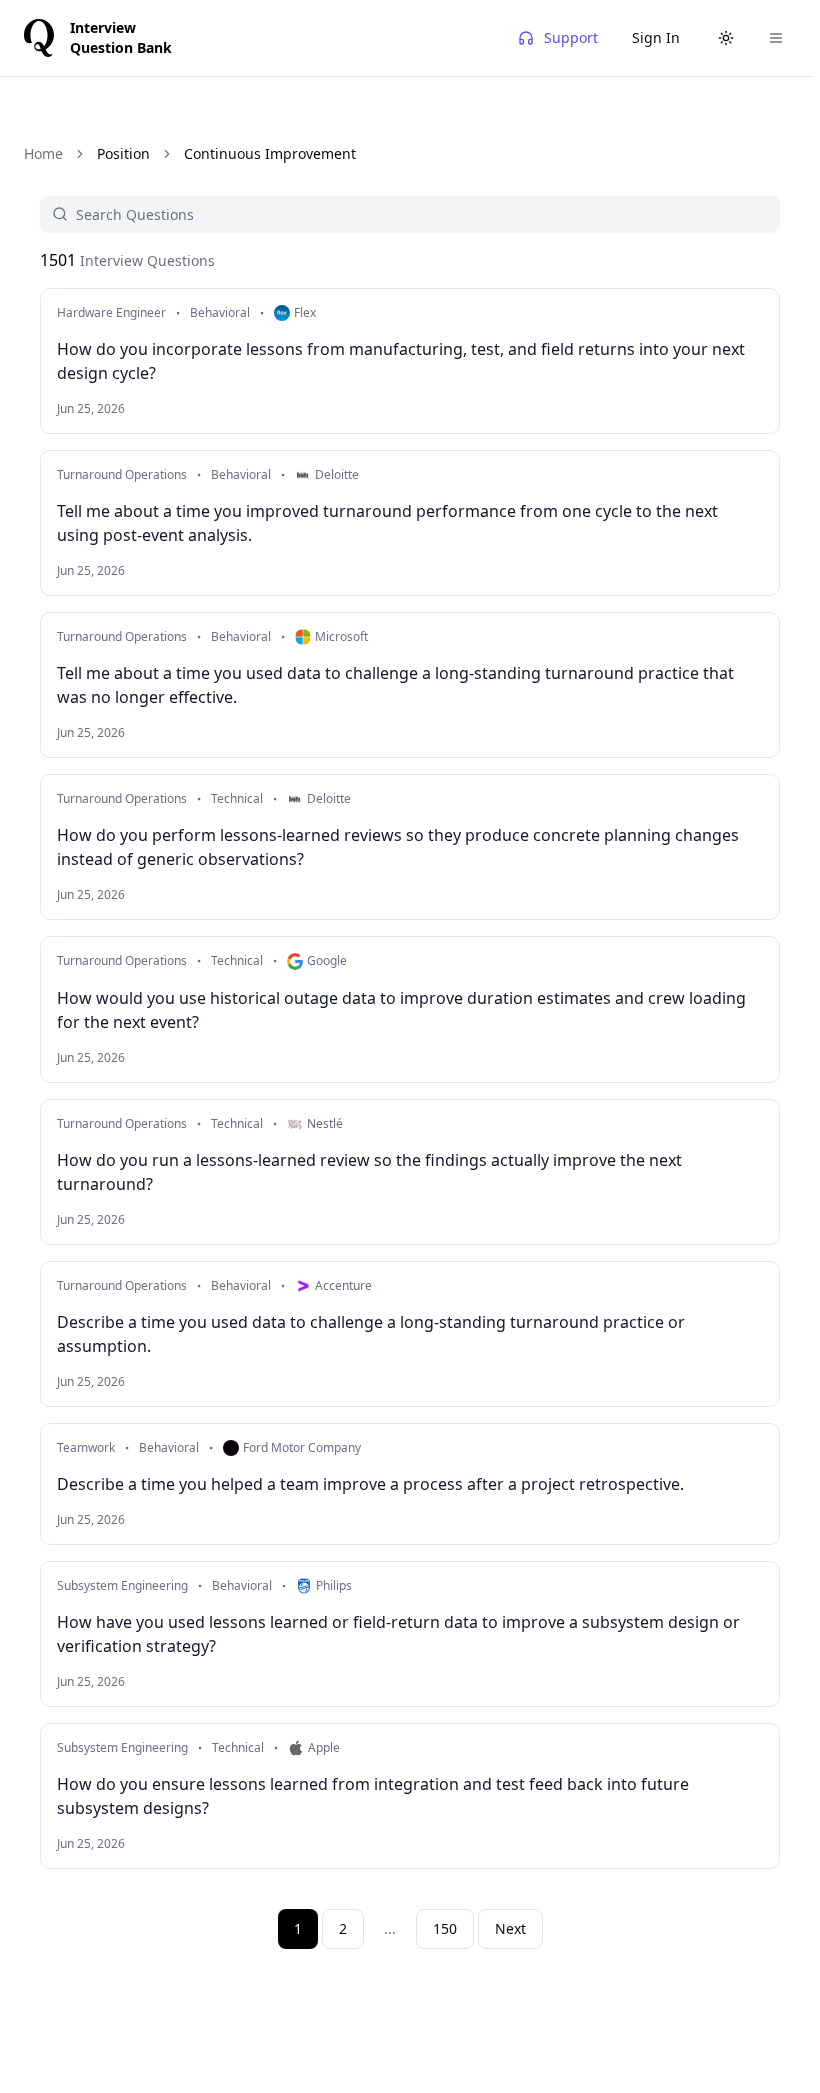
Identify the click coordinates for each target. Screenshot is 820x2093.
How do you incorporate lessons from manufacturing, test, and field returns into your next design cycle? (401, 361)
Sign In (656, 37)
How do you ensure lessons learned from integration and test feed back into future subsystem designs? (373, 1796)
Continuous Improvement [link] (270, 153)
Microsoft (341, 637)
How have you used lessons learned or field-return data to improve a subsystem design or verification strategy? (398, 1634)
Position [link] (123, 153)
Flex (305, 313)
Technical (237, 799)
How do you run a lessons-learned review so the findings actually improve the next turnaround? (369, 1172)
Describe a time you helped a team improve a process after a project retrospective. (370, 1484)
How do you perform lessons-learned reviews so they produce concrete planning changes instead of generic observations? (398, 847)
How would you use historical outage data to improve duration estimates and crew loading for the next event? (401, 1010)
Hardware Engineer (111, 313)
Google (327, 961)
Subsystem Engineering (122, 1586)
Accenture (343, 1286)
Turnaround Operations (122, 475)
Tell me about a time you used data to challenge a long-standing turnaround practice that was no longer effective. (395, 685)
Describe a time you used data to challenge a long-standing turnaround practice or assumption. (371, 1334)
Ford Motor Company (302, 1448)
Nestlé (325, 1124)
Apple (324, 1748)
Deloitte (337, 475)
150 (445, 1928)
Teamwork (86, 1448)
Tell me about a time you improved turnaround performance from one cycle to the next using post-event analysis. (387, 523)
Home (43, 153)
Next (510, 1928)
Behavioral (220, 313)
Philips (334, 1586)
